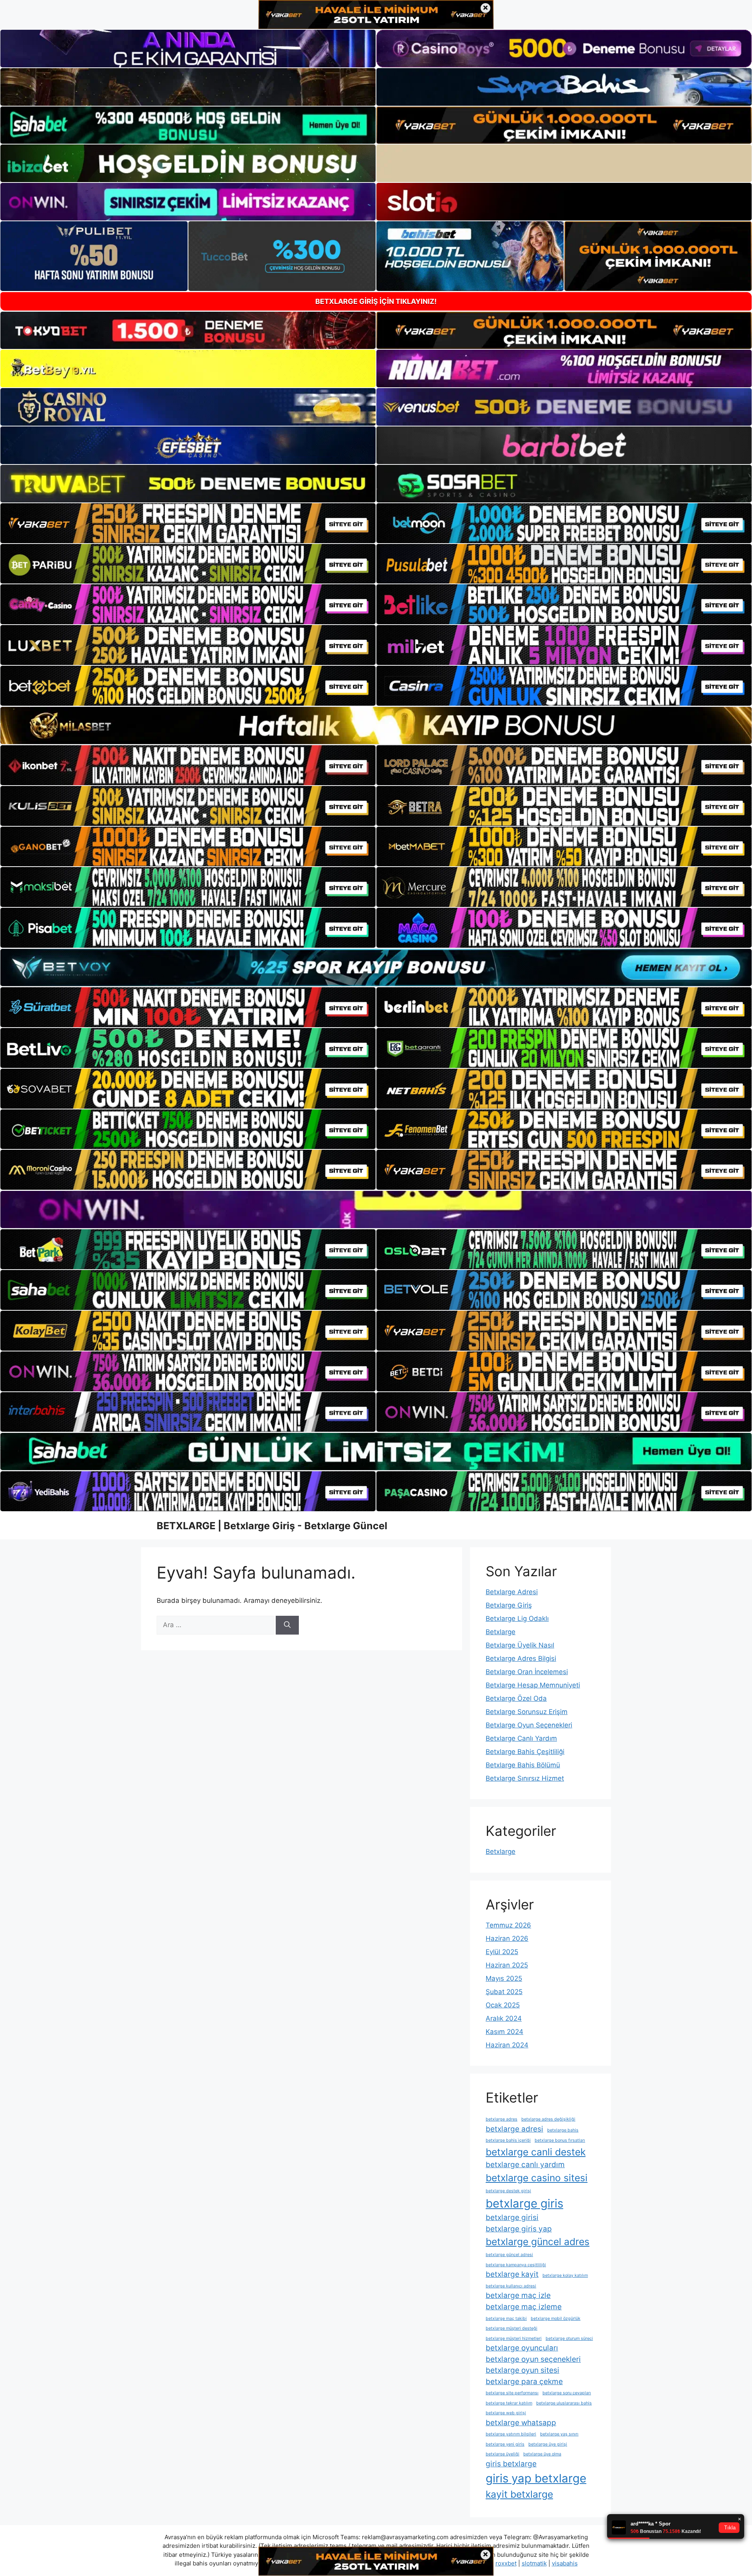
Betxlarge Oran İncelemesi (527, 1672)
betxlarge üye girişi (548, 2444)
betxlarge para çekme (524, 2382)
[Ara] (287, 1625)
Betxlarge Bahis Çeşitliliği (525, 1752)
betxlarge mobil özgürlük (556, 2319)
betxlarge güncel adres (538, 2242)
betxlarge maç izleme (524, 2307)
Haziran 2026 (507, 1938)
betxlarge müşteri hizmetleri (514, 2338)
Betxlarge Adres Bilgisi (521, 1658)
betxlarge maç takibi (506, 2319)
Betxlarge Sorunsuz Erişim (527, 1712)
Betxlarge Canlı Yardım (521, 1738)
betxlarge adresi (514, 2129)
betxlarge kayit (512, 2274)
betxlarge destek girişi (508, 2191)
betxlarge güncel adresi (509, 2255)
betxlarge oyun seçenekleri (533, 2359)
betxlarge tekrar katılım (509, 2403)
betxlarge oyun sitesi (522, 2370)
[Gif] (376, 725)
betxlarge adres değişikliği (548, 2119)
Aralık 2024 (504, 2018)
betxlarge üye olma (542, 2454)
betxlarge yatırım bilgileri (511, 2434)
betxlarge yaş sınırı (559, 2434)
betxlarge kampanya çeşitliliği (516, 2265)
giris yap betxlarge (536, 2478)
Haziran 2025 (507, 1965)
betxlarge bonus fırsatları (560, 2140)
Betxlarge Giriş (509, 1605)
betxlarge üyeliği (503, 2454)
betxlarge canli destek (536, 2152)
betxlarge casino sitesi (537, 2178)
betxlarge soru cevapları (567, 2393)
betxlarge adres (502, 2119)
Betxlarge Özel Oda (516, 1698)
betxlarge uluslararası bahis (564, 2403)
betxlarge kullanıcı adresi (511, 2286)
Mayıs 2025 (504, 1978)
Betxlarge (501, 1632)
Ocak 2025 (503, 2005)
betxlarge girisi (512, 2217)
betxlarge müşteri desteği (512, 2328)
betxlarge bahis (563, 2130)
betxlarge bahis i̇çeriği (508, 2140)
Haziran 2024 (507, 2045)
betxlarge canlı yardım (525, 2165)
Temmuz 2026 (508, 1925)
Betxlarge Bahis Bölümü (523, 1765)
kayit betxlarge (519, 2494)
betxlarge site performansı (512, 2393)
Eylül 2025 (502, 1952)
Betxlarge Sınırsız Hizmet (525, 1778)
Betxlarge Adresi (512, 1592)
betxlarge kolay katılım (565, 2275)
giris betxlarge (511, 2464)
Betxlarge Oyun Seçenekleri (529, 1725)
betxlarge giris (524, 2203)
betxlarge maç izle (518, 2295)
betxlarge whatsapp (521, 2423)
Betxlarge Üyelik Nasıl (520, 1645)
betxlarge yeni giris (505, 2444)
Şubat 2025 (504, 1992)
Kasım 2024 (504, 2032)
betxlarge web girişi (506, 2413)
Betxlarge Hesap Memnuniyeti (533, 1685)
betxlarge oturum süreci (569, 2338)
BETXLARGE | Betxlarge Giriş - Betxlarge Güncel (272, 1526)
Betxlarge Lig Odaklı (517, 1619)
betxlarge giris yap (519, 2229)
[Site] (188, 523)
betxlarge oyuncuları (522, 2348)
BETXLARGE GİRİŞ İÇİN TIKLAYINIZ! (376, 301)
